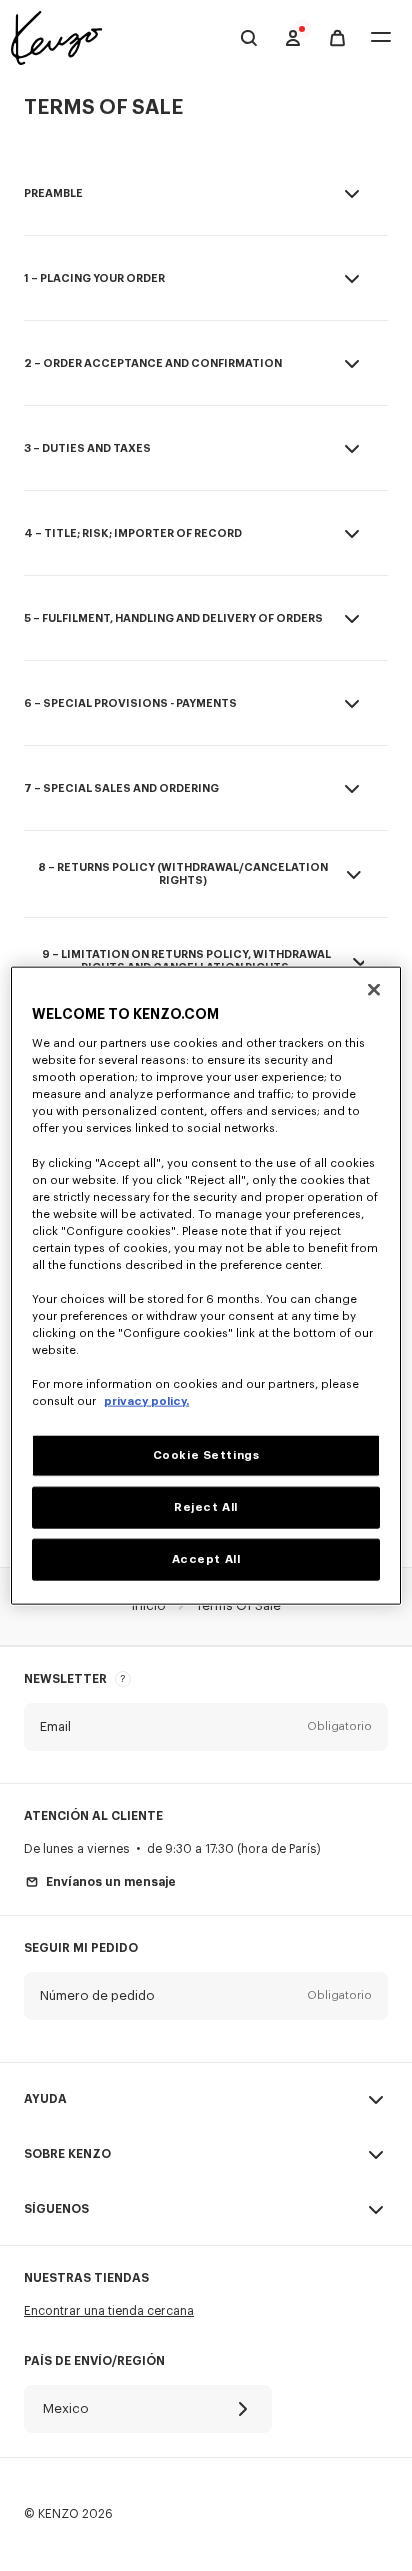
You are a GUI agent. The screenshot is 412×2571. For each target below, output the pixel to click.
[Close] (374, 989)
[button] (206, 1727)
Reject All (206, 1507)
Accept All (206, 1559)
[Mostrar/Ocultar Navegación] (381, 38)
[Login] (293, 38)
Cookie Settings (206, 1455)
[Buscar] (249, 38)
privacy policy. (146, 1401)
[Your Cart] (337, 38)
